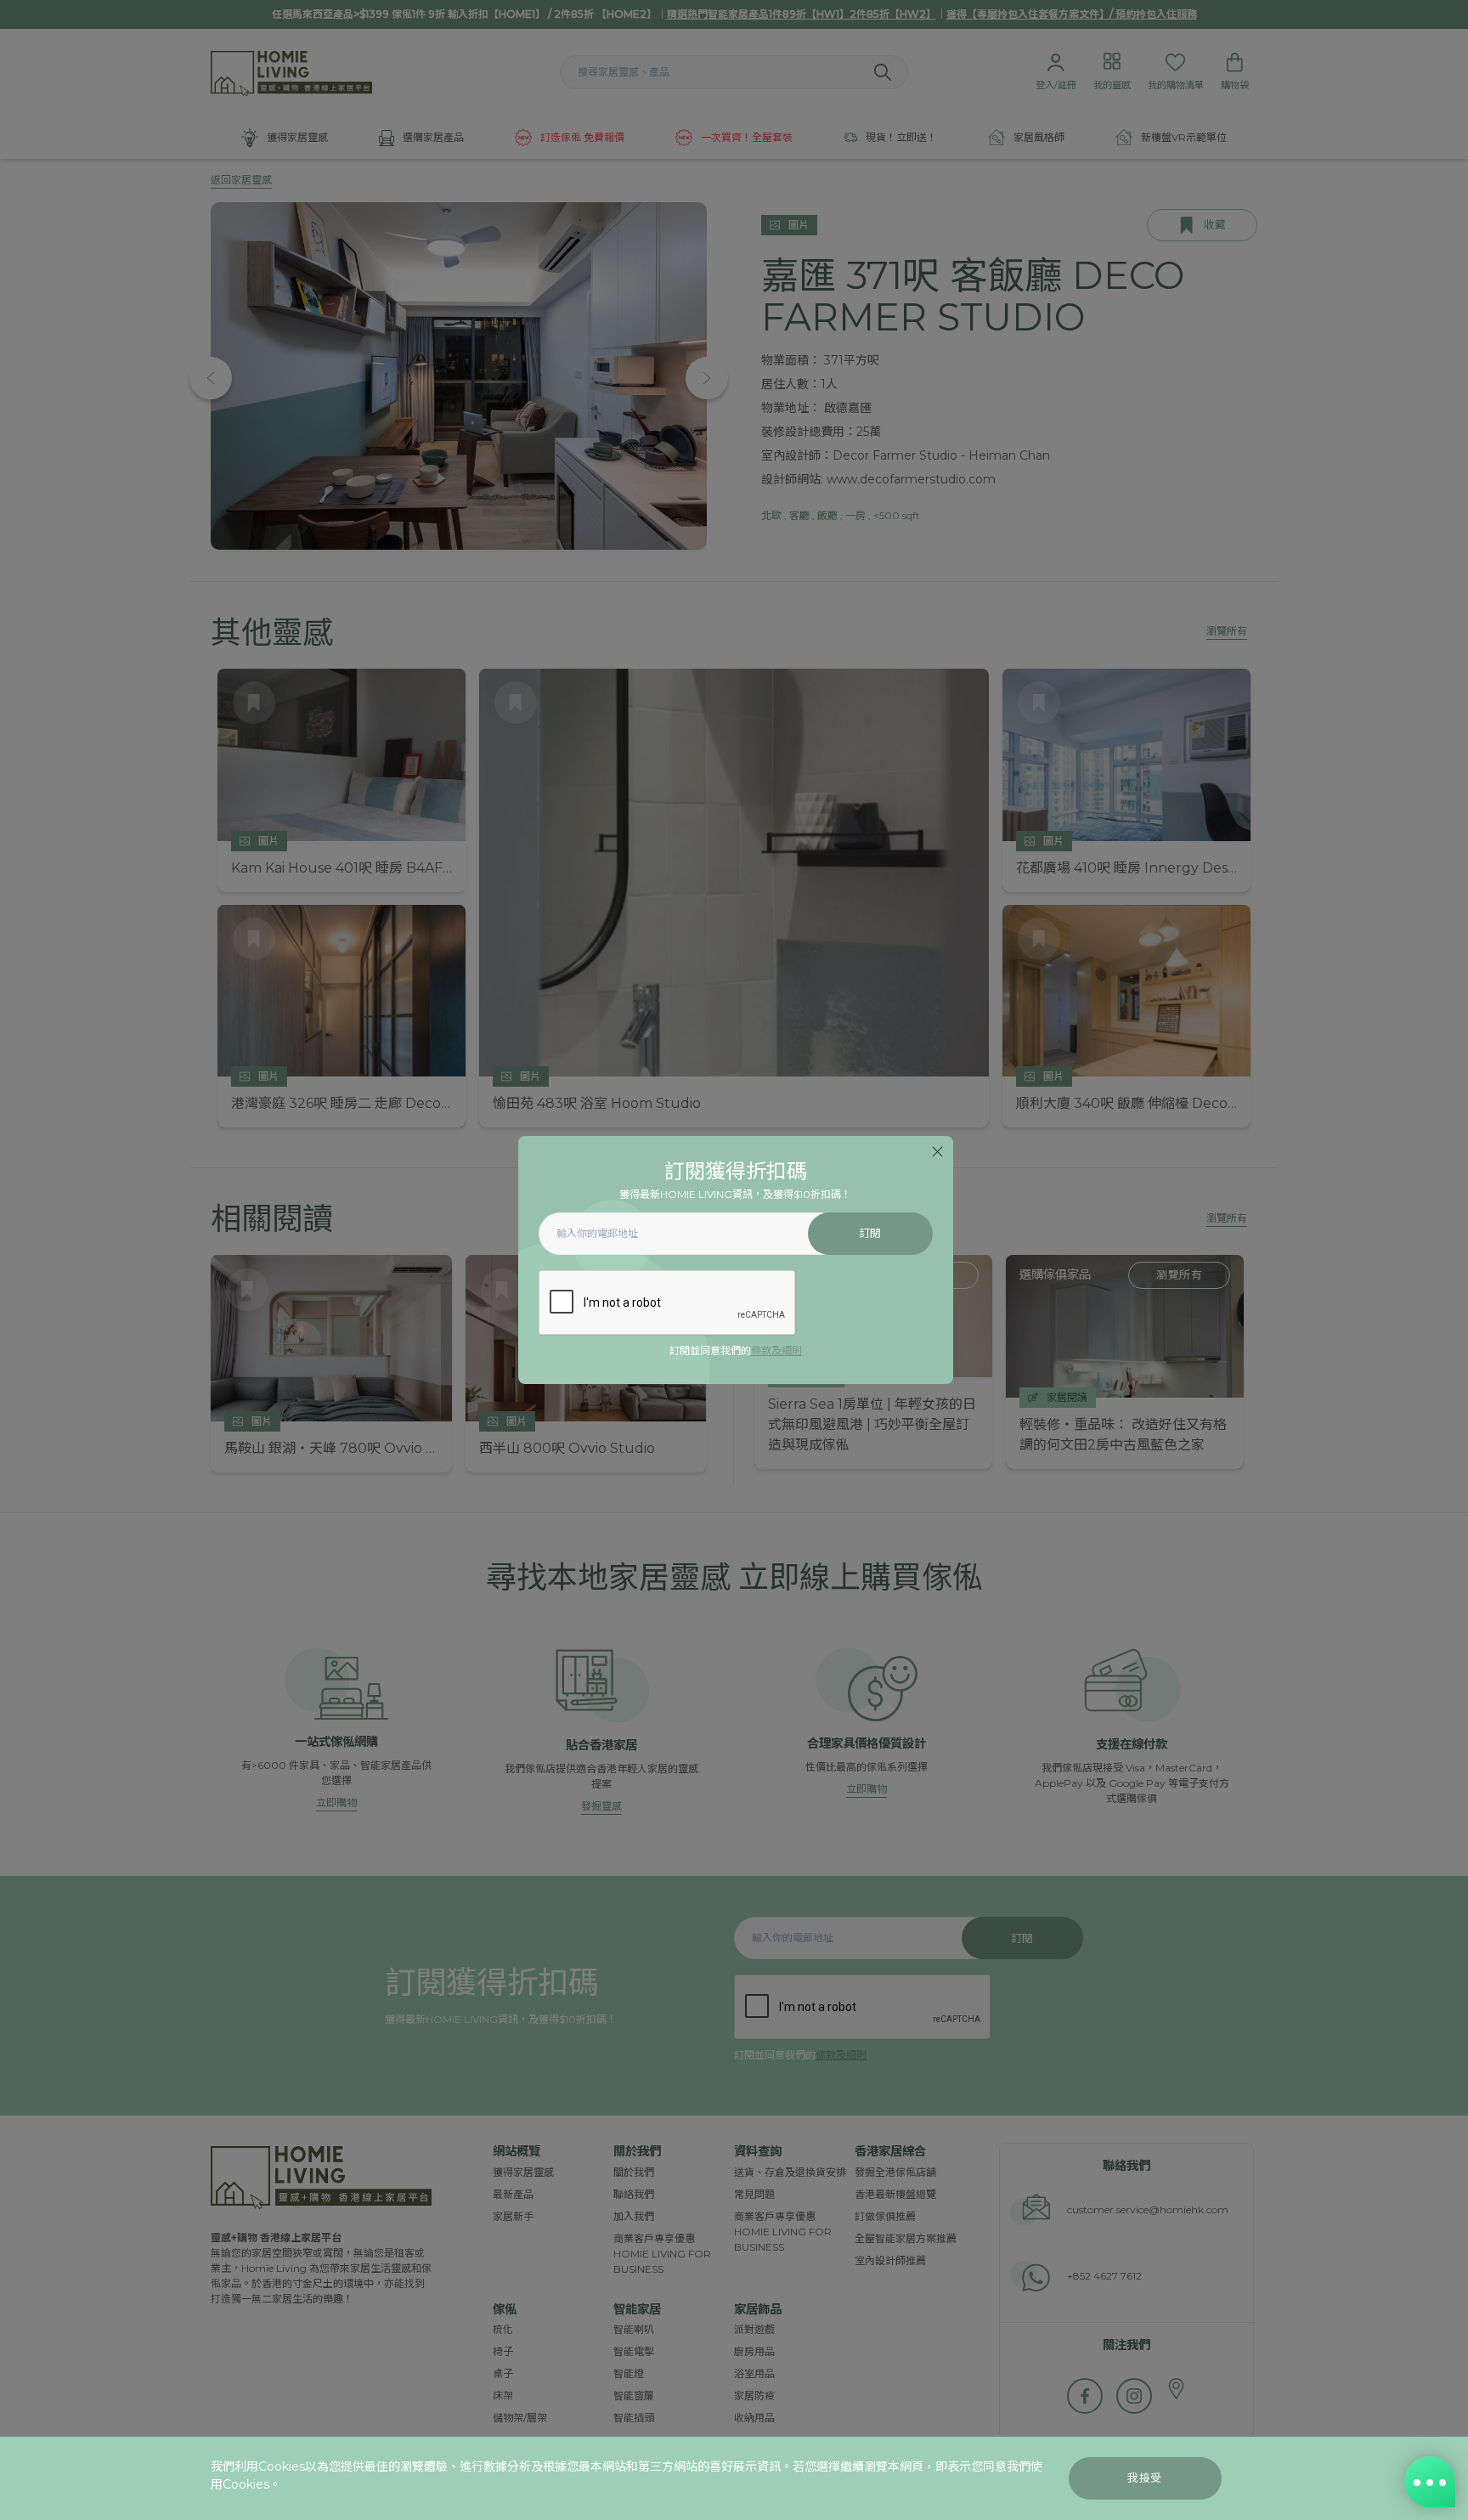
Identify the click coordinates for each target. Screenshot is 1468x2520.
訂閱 (870, 1233)
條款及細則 (776, 1350)
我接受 (1145, 2478)
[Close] (937, 1152)
